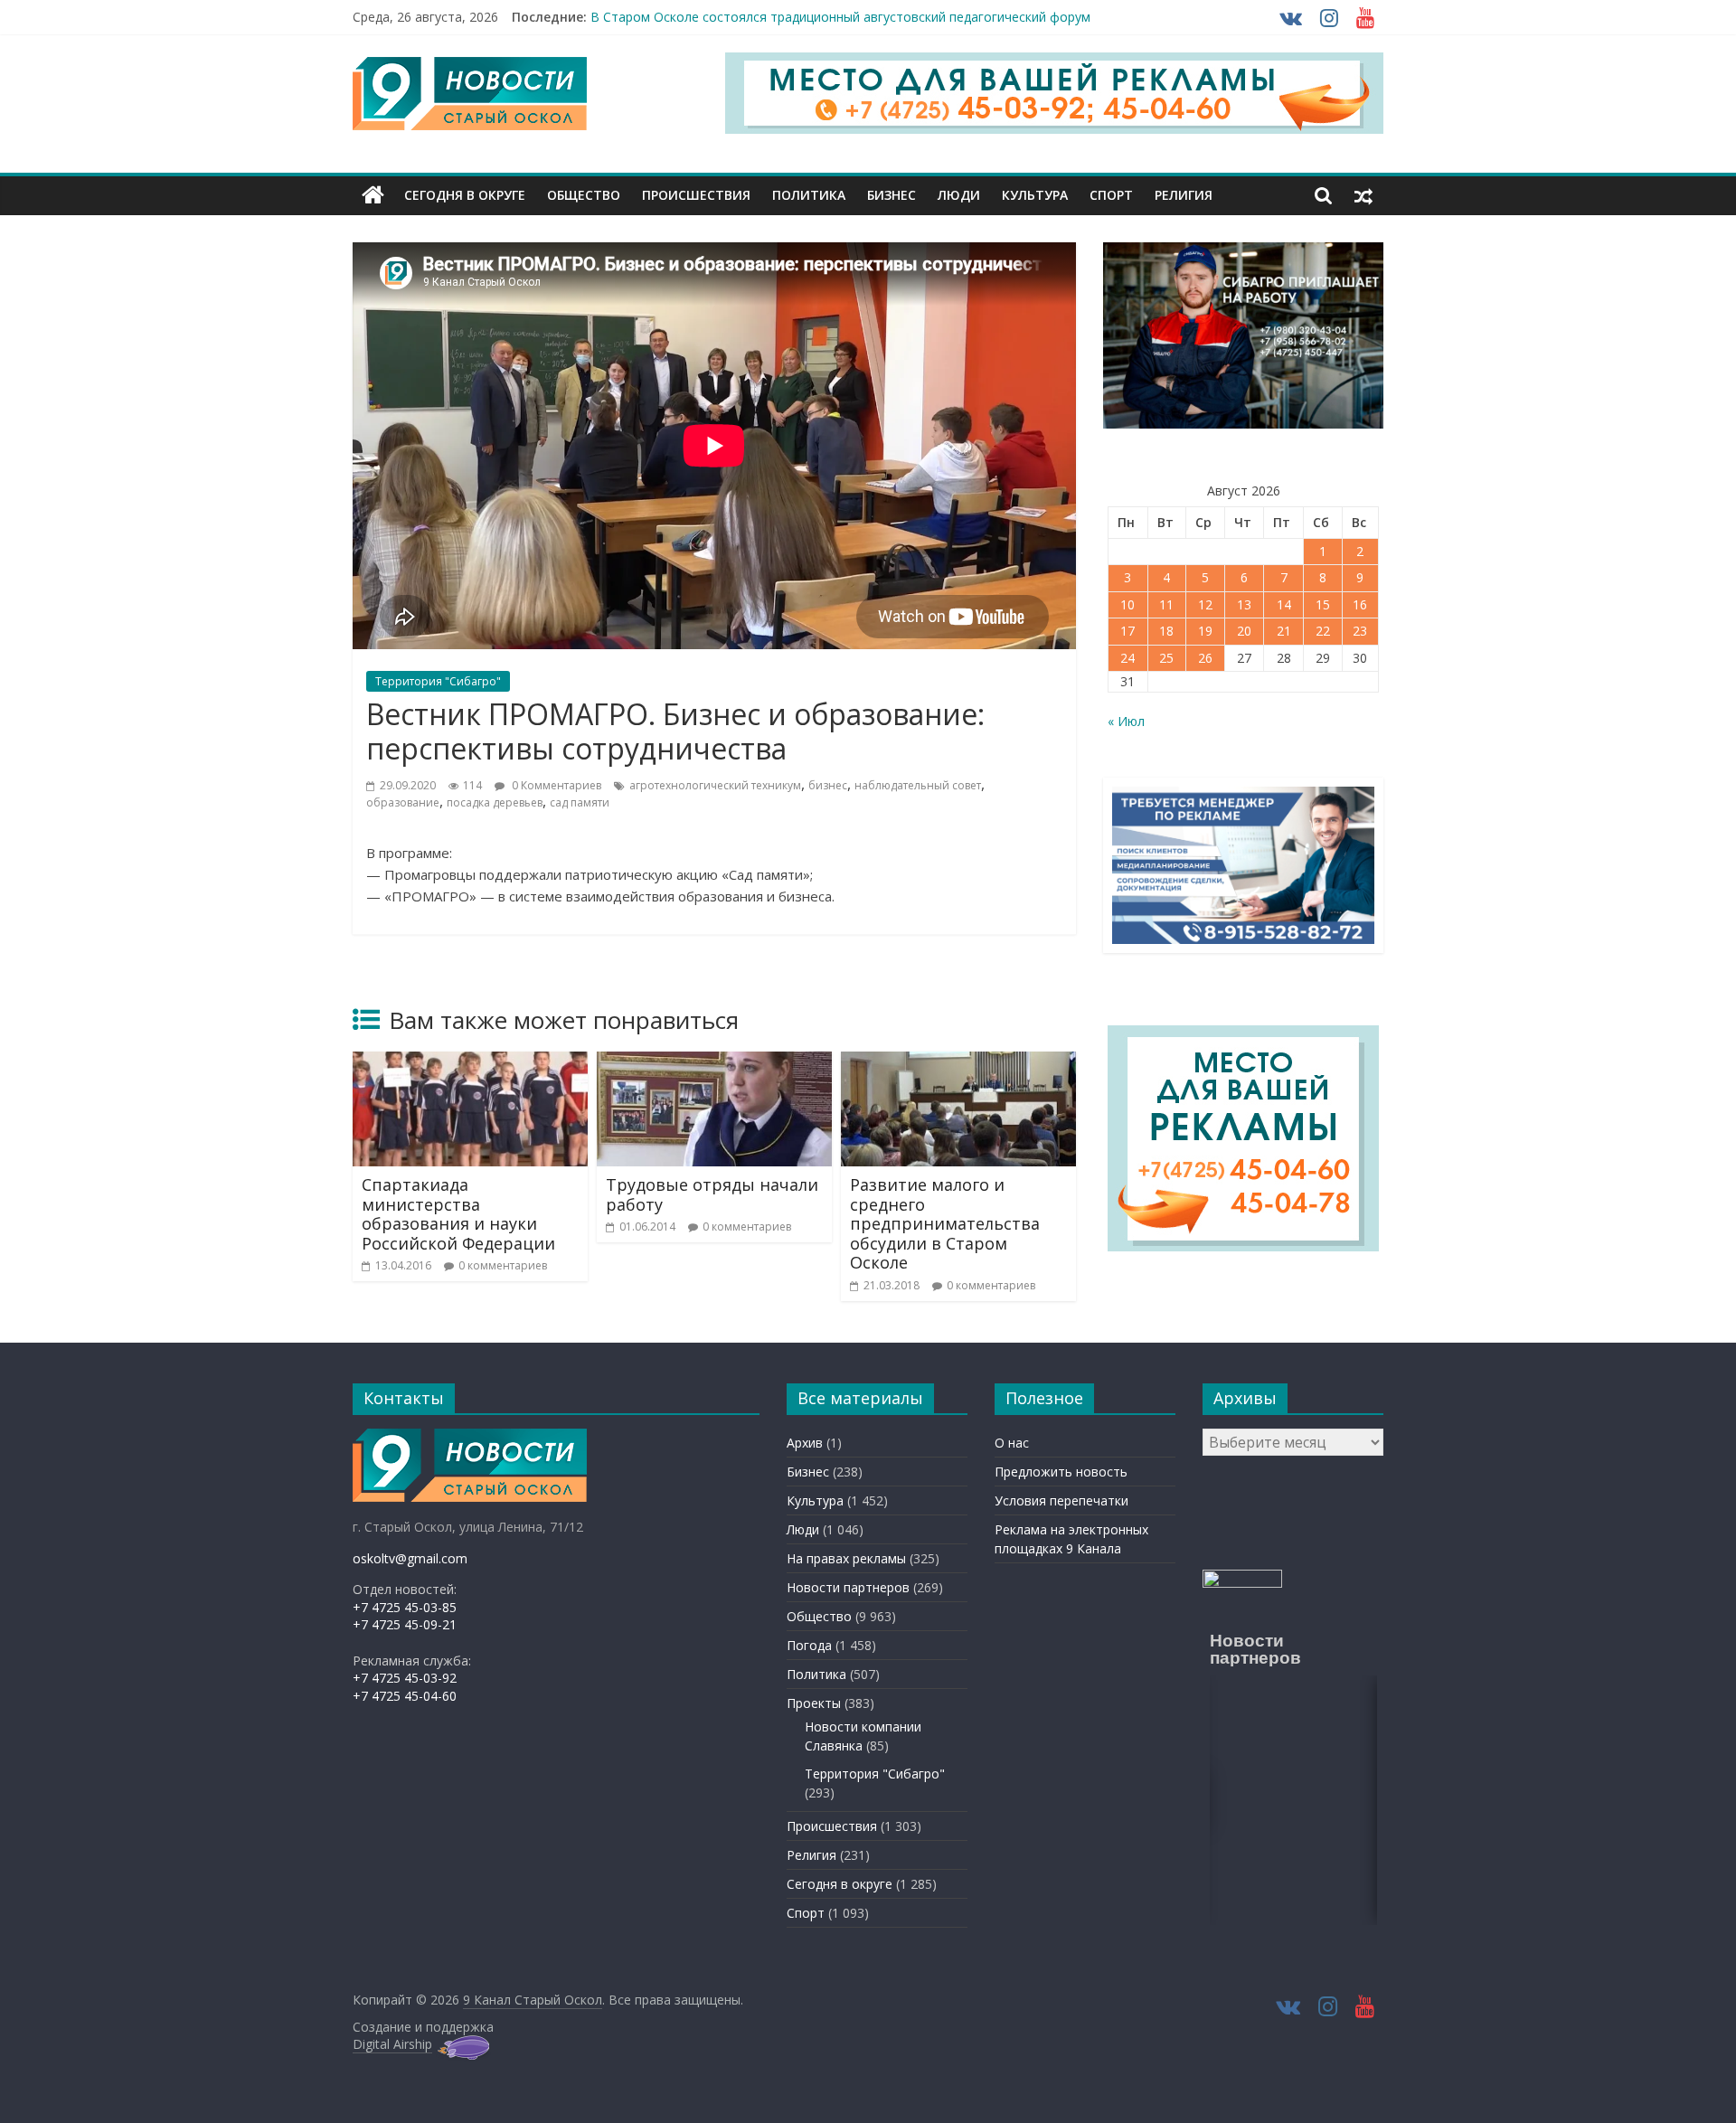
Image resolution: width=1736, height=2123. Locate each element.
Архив (805, 1443)
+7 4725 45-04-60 (405, 1696)
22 (1323, 631)
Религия (1184, 195)
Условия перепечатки (1061, 1500)
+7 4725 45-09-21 (405, 1624)
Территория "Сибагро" (438, 681)
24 (1127, 658)
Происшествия (696, 195)
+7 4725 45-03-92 (405, 1678)
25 (1166, 658)
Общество (584, 195)
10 (1127, 604)
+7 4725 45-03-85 (405, 1607)
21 (1284, 631)
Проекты (814, 1703)
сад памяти (580, 802)
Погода (809, 1645)
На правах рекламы (846, 1558)
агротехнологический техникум (715, 785)
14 (1284, 604)
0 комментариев (503, 1265)
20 (1244, 631)
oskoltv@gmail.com (410, 1558)
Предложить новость (1061, 1472)
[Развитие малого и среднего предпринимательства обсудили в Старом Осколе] (958, 1062)
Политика (809, 195)
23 (1360, 631)
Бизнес (892, 195)
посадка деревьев (495, 802)
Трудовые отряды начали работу (712, 1194)
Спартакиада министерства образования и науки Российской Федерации (458, 1214)
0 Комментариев (555, 785)
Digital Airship (392, 2044)
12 (1205, 604)
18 (1166, 631)
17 (1127, 631)
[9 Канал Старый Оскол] (373, 195)
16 (1360, 604)
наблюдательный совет (918, 785)
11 (1166, 604)
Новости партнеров (848, 1587)
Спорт (1111, 195)
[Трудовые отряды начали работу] (714, 1062)
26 (1205, 658)
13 (1244, 604)
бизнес (828, 785)
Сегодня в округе (465, 195)
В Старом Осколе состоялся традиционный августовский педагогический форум (840, 17)
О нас (1012, 1443)
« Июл (1126, 721)
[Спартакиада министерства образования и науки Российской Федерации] (470, 1062)
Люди (959, 195)
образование (403, 802)
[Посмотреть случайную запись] (1363, 195)
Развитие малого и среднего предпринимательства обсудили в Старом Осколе (945, 1223)
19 (1205, 631)
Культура (1035, 195)
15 (1323, 604)
